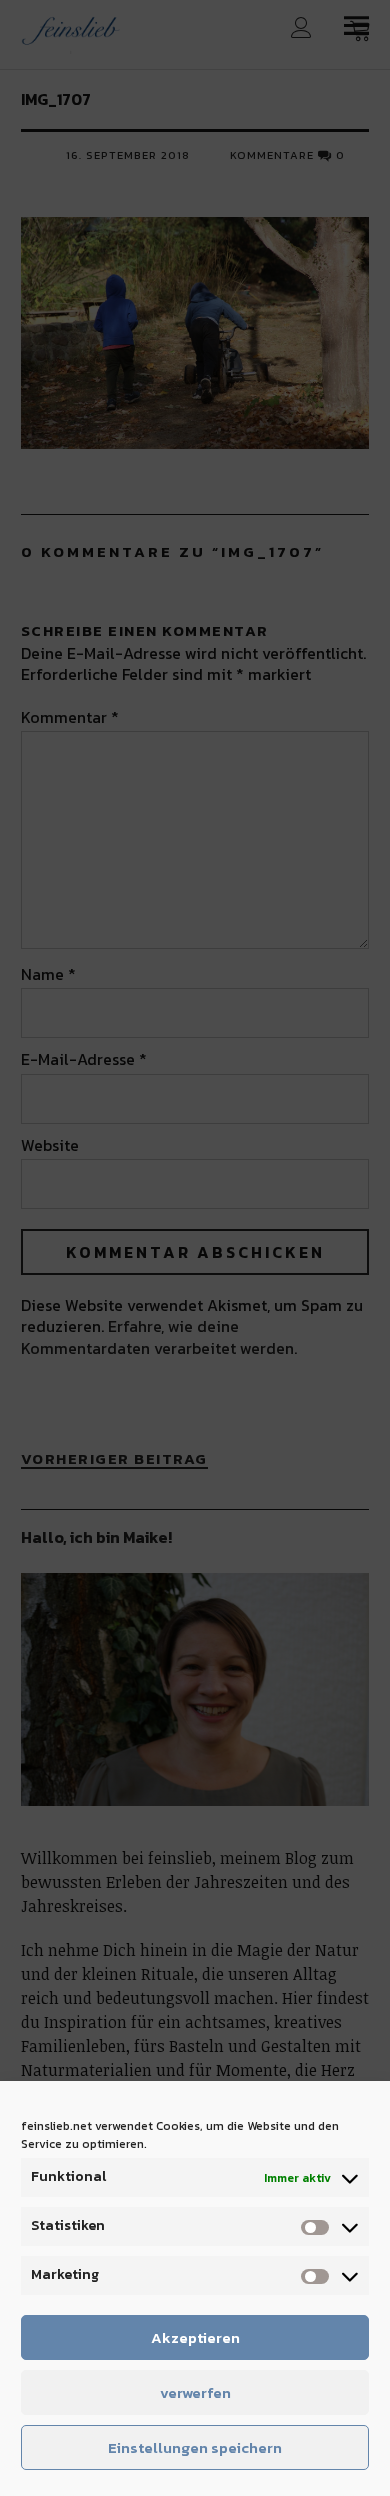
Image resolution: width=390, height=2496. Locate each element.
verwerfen (195, 2392)
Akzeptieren (195, 2337)
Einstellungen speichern (195, 2447)
